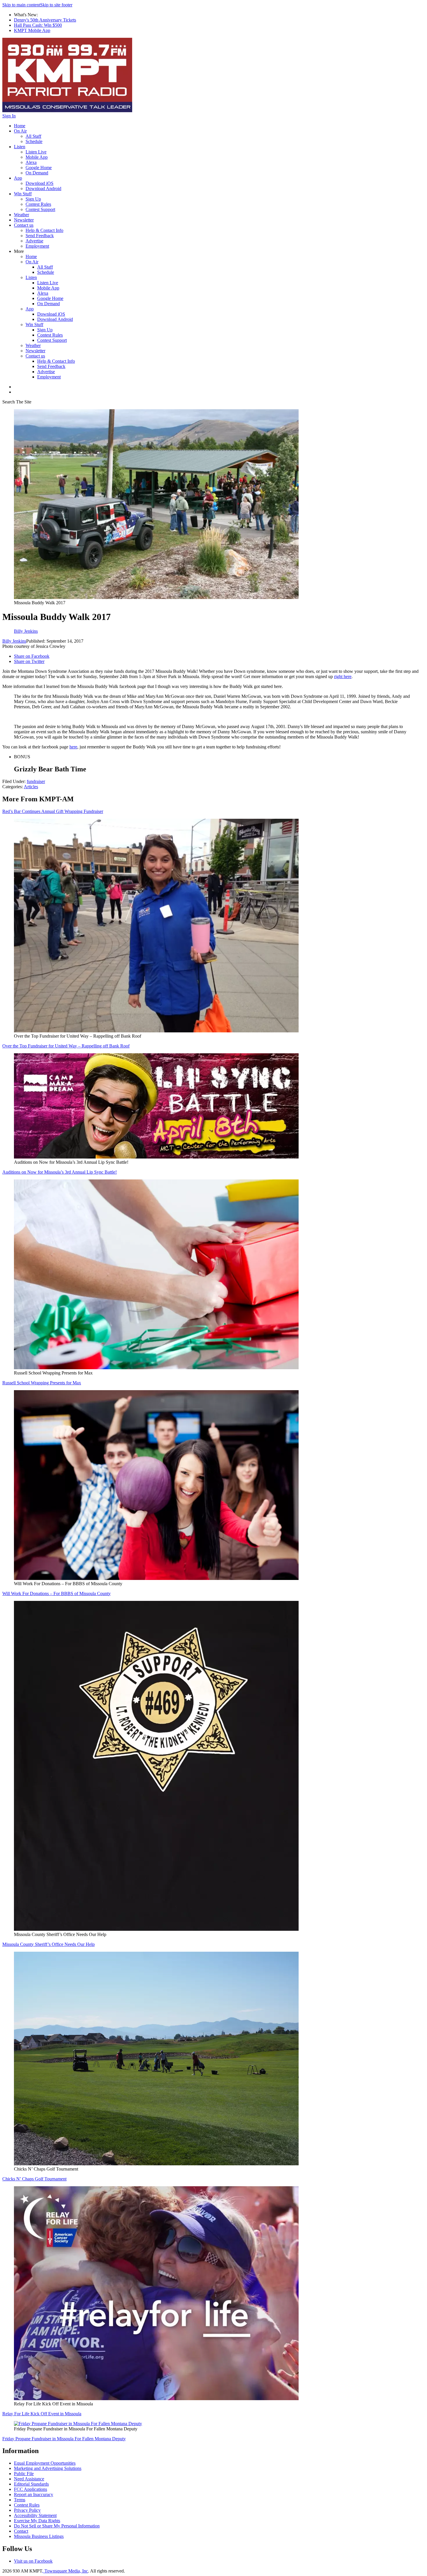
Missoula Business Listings (39, 2536)
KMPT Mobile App (32, 30)
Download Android (43, 188)
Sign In (9, 116)
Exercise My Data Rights (37, 2521)
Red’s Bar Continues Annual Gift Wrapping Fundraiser (53, 811)
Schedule (34, 141)
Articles (31, 787)
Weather (21, 215)
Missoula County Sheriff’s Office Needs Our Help (49, 1944)
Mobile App (37, 157)
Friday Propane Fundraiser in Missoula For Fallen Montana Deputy (64, 2439)
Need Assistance (29, 2479)
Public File (24, 2474)
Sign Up (33, 199)
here (73, 747)
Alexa (31, 162)
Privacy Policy (27, 2510)
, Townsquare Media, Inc (65, 2571)
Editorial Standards (31, 2484)
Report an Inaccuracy (34, 2494)
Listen (20, 147)
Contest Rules (38, 204)
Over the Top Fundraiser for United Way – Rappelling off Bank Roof (66, 1046)
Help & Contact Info (44, 230)
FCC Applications (31, 2489)
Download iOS (40, 183)
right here (343, 676)
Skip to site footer (56, 5)
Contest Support (40, 209)
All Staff (33, 136)
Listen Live (36, 152)
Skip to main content (21, 5)
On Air (20, 131)
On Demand (37, 173)
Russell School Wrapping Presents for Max (42, 1383)
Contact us (24, 225)
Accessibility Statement (35, 2515)
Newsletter (24, 220)
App (18, 178)
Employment (37, 246)
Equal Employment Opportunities (45, 2463)
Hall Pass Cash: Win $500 (38, 25)
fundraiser (36, 781)
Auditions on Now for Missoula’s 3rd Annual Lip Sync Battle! (60, 1172)
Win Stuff (23, 194)
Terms (20, 2500)
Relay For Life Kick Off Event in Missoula (42, 2414)
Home (20, 126)
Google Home (39, 168)
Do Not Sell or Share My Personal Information (57, 2526)
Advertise (34, 241)
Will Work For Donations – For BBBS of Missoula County (56, 1593)
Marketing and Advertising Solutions (48, 2468)
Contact (21, 2531)
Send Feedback (40, 236)
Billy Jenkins (14, 641)
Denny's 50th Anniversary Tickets (45, 20)
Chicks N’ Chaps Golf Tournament (34, 2179)
